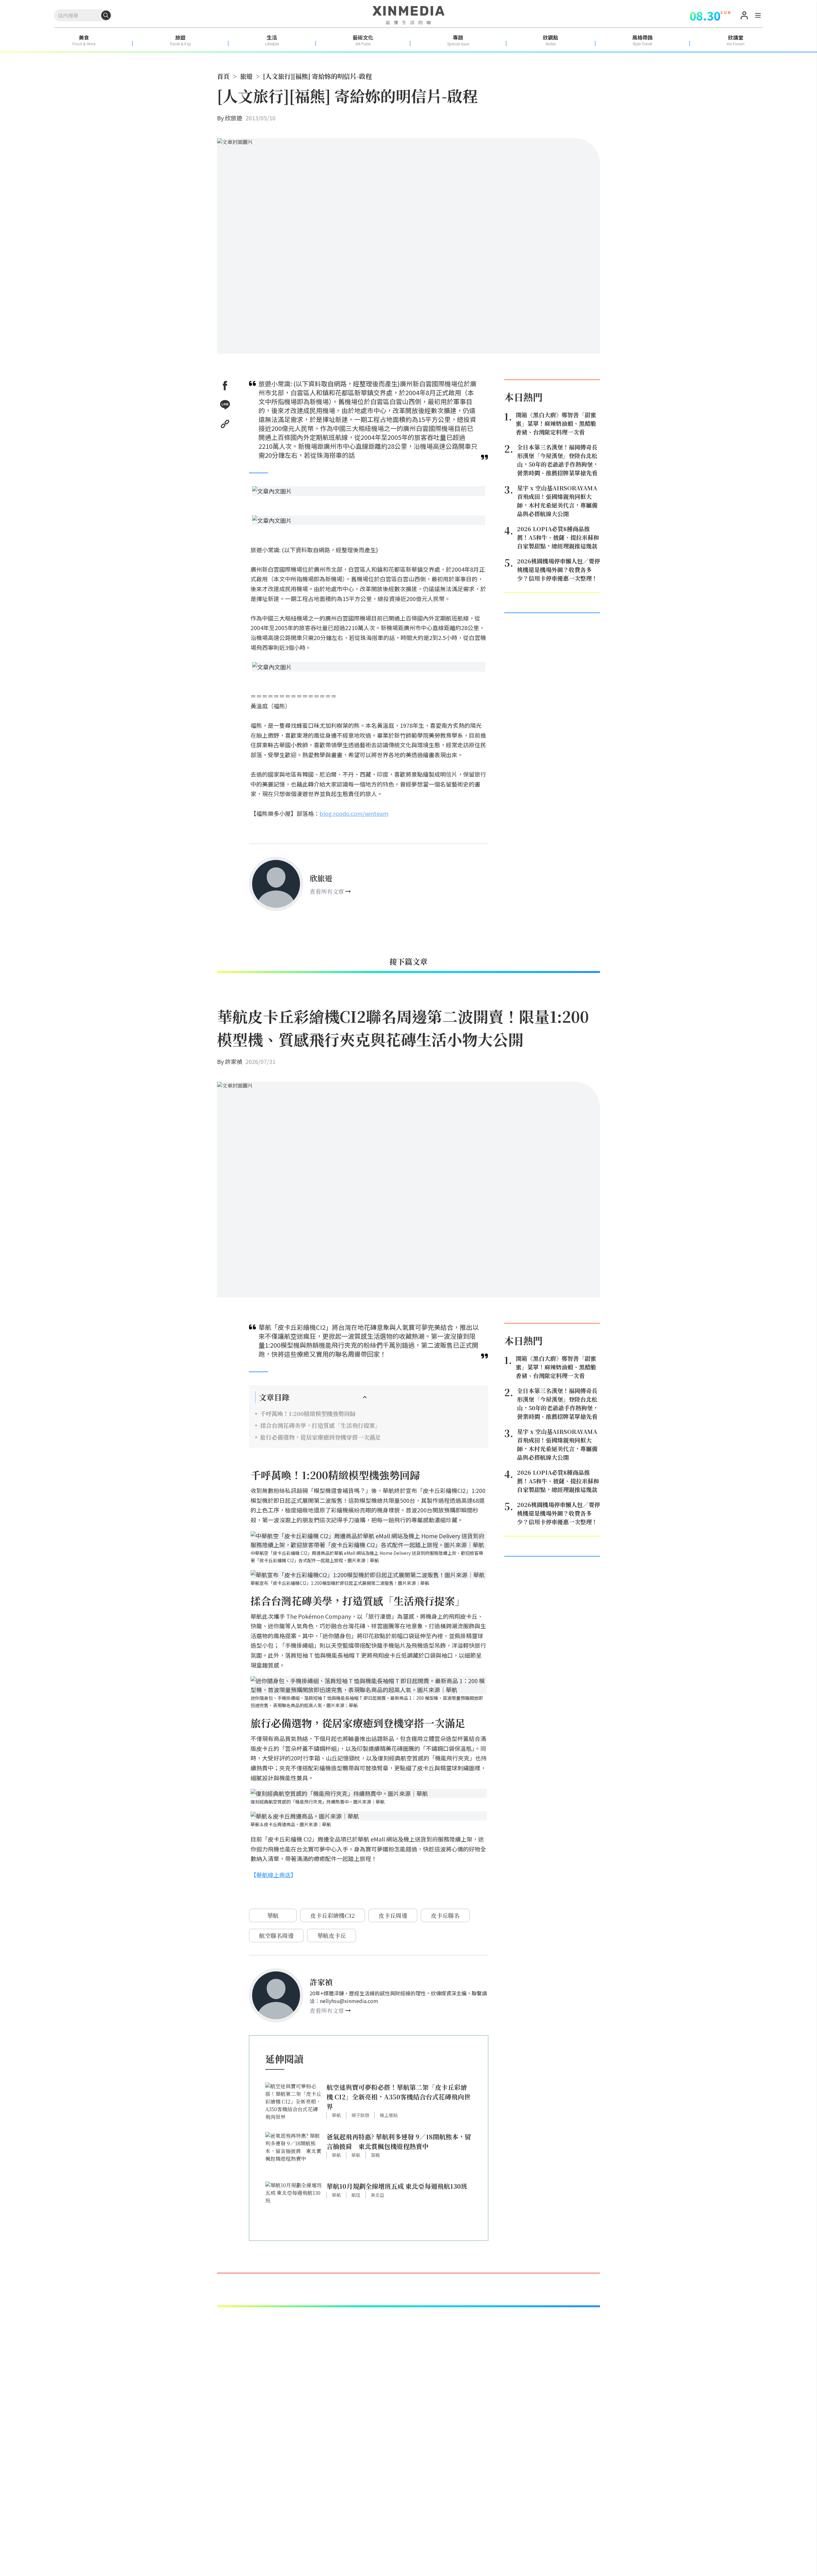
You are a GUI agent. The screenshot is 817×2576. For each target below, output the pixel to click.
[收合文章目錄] (365, 1397)
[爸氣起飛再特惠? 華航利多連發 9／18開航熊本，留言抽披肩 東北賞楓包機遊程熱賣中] (294, 2154)
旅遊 (246, 76)
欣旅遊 (234, 118)
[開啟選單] (758, 16)
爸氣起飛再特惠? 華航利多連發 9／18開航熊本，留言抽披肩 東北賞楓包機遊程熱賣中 (399, 2141)
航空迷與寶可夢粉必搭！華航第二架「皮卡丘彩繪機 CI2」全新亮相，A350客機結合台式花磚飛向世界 (398, 2097)
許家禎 (234, 1061)
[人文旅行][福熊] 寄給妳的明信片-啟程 (317, 76)
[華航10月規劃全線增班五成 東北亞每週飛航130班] (294, 2203)
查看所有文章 (327, 891)
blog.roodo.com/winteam (354, 813)
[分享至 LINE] (225, 405)
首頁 (223, 76)
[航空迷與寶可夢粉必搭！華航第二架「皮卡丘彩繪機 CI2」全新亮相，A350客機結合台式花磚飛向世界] (294, 2104)
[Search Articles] (106, 15)
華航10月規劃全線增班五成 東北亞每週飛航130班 (397, 2186)
